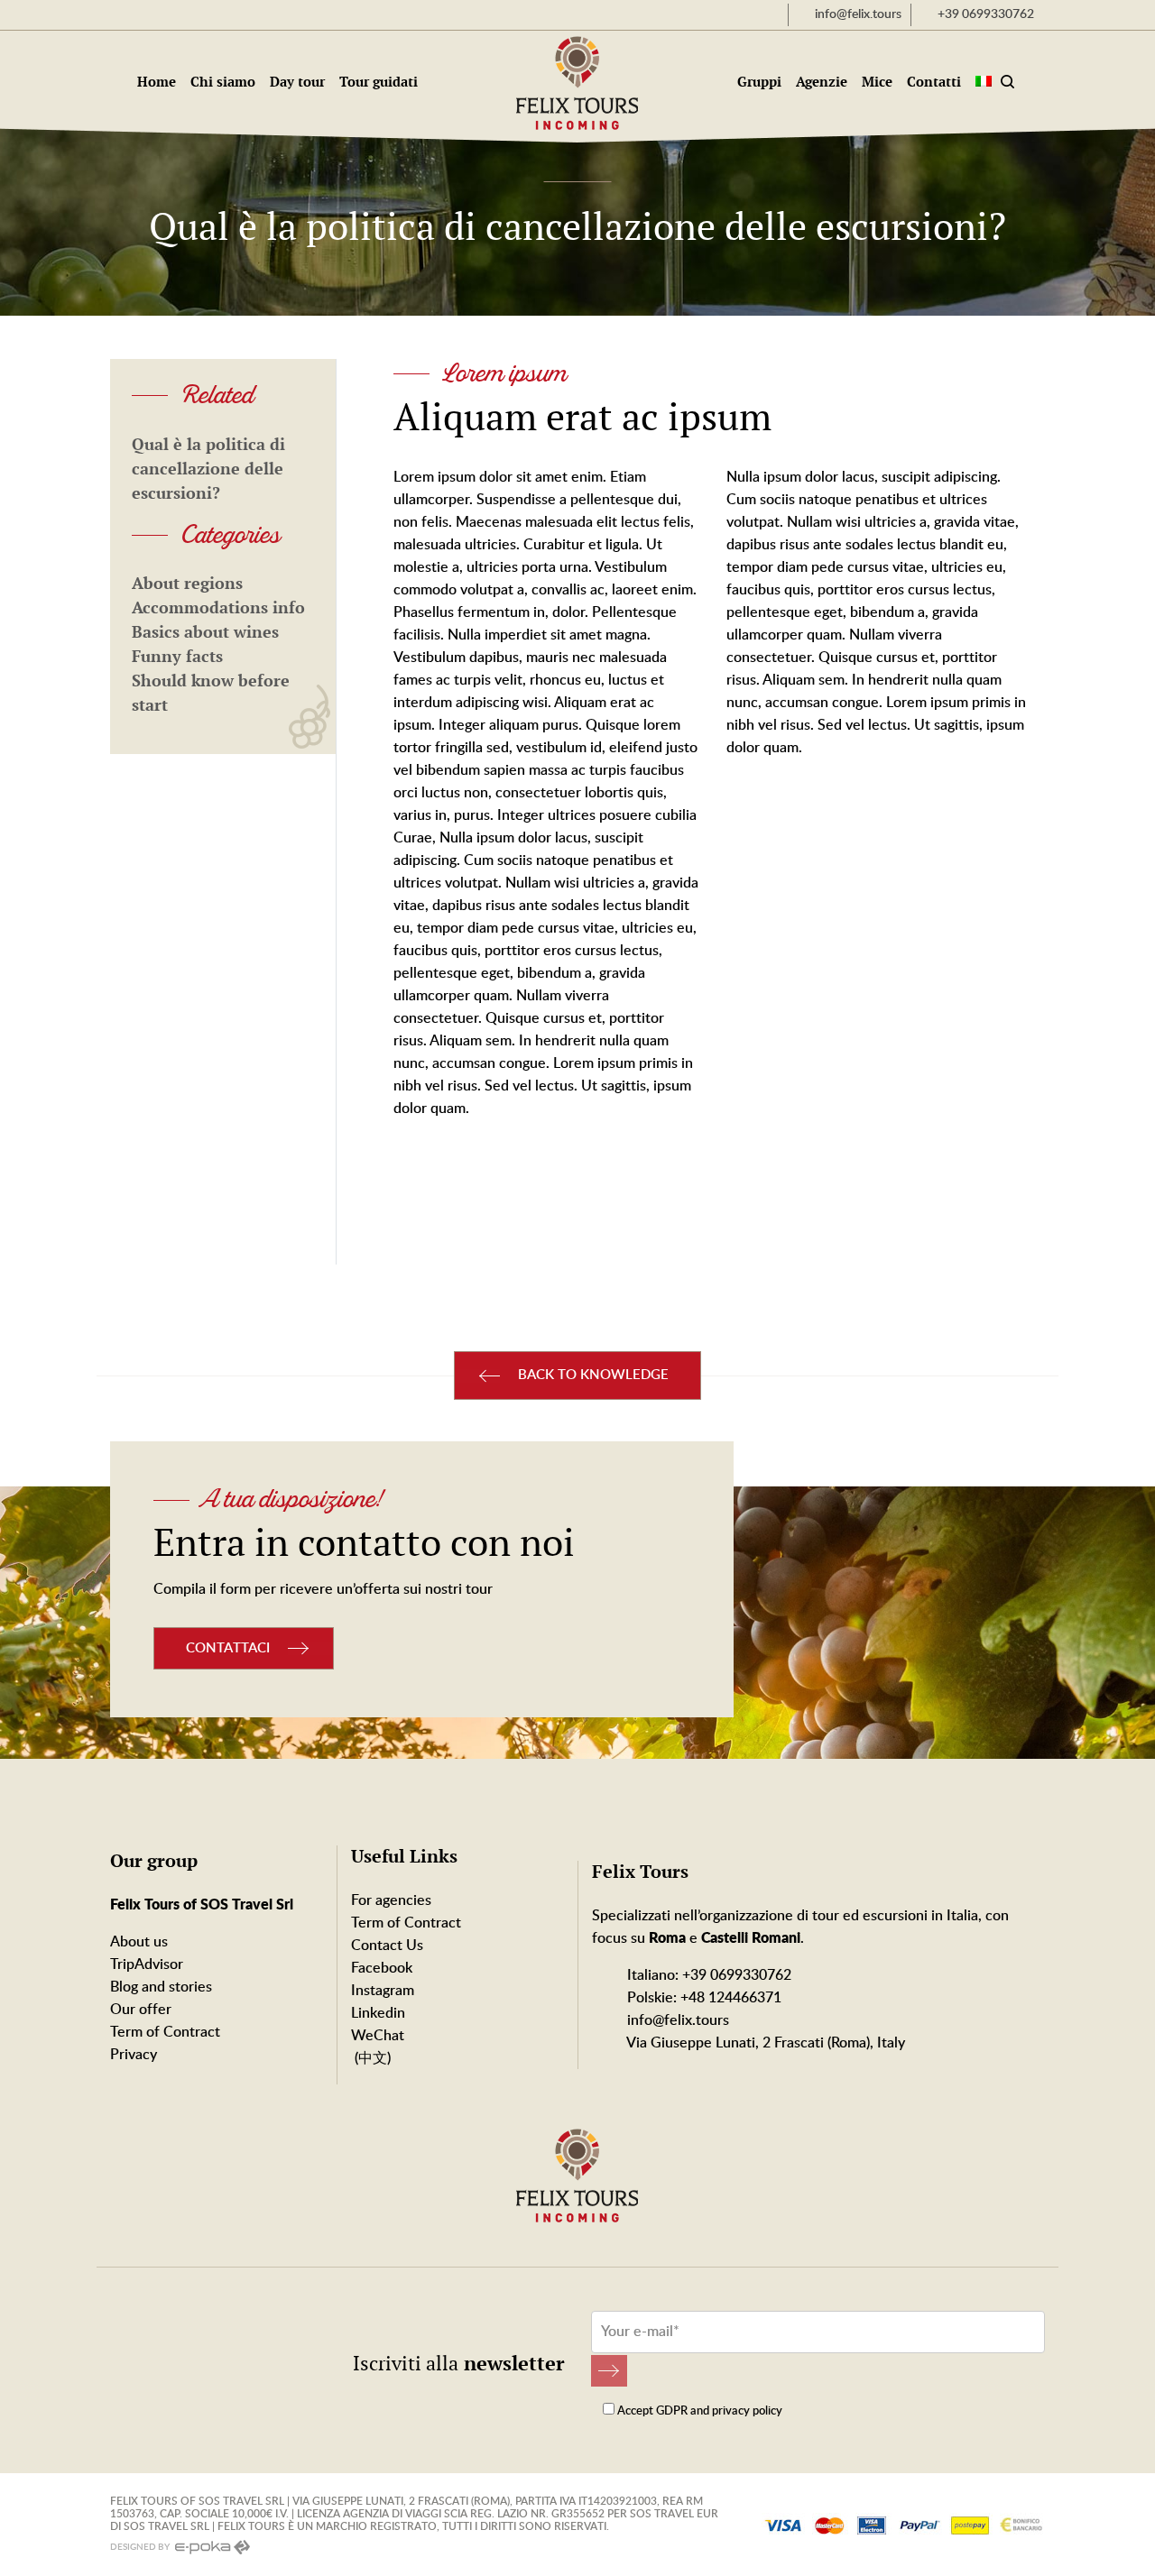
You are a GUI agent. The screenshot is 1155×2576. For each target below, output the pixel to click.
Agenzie (822, 82)
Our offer (141, 2010)
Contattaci (228, 1648)
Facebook (382, 1968)
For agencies (391, 1900)
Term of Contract (165, 2032)
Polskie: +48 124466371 (702, 1998)
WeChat (378, 2036)
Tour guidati (379, 82)
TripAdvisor (147, 1964)
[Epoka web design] (211, 2547)
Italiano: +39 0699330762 (707, 1975)
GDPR (672, 2411)
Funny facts (177, 656)
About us (139, 1942)
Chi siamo (223, 82)
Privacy (134, 2055)
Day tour (297, 82)
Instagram (383, 1991)
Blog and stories (161, 1987)
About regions (187, 583)
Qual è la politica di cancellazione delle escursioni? (208, 469)
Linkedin (378, 2013)
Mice (877, 82)
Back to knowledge (593, 1375)
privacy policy (747, 2411)
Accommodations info (218, 607)
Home (157, 82)
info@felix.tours (676, 2020)
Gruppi (759, 82)
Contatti (934, 82)
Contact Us (387, 1946)
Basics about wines (205, 632)
